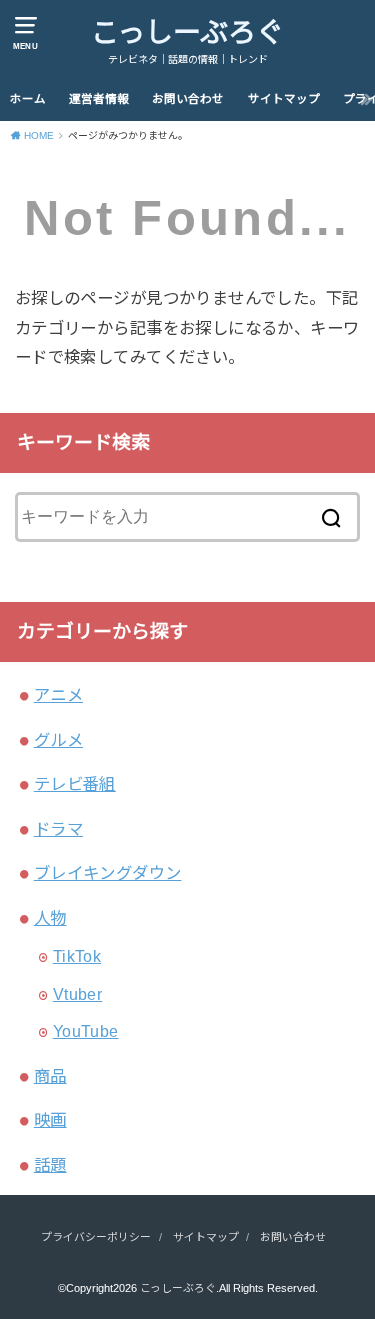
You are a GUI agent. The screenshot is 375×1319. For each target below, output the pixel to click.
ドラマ (58, 829)
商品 (50, 1076)
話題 (50, 1165)
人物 (50, 918)
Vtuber (77, 994)
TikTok (77, 956)
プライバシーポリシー (96, 1237)
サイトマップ (284, 99)
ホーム (28, 99)
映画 (50, 1120)
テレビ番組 (75, 784)
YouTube (86, 1031)
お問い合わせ (188, 99)
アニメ (58, 695)
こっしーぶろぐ (187, 32)
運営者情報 (99, 99)
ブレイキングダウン (108, 873)
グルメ (58, 740)
